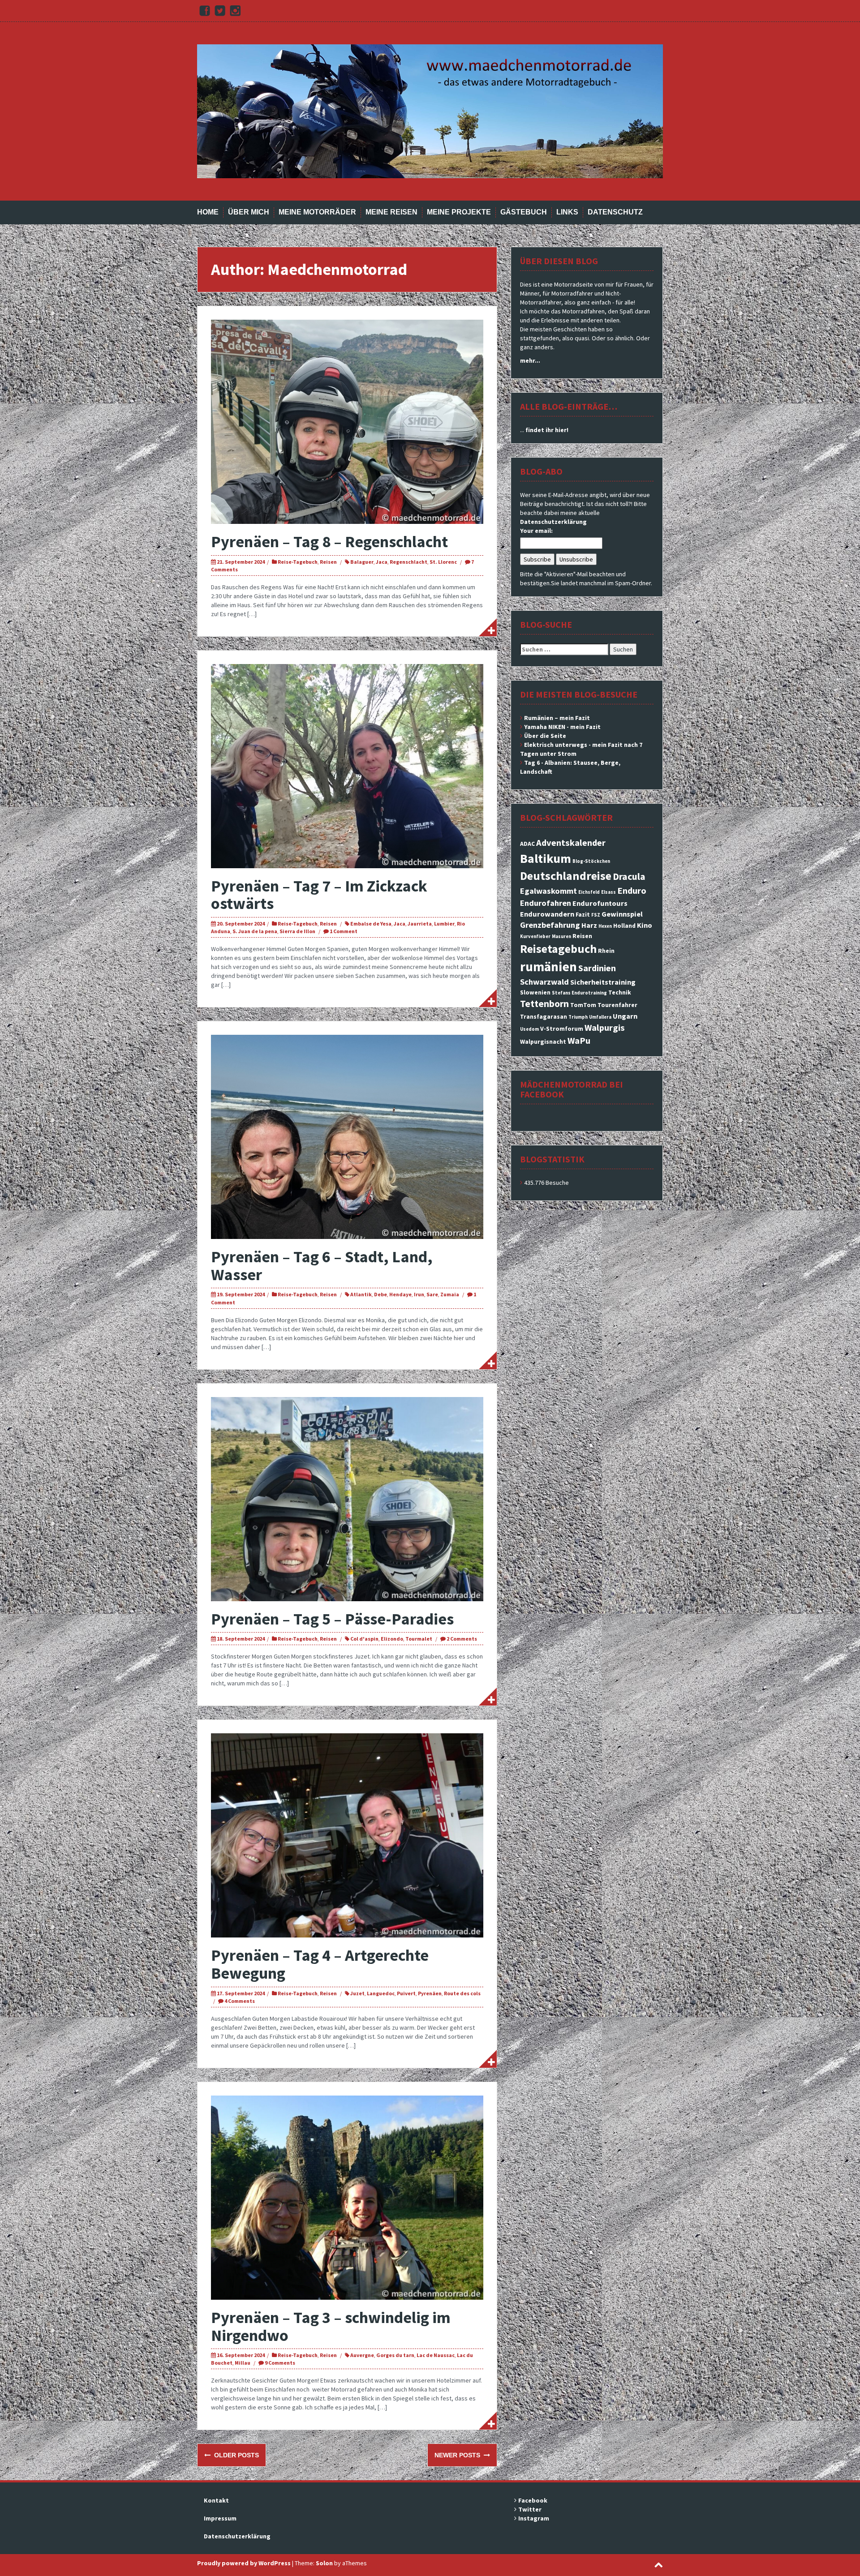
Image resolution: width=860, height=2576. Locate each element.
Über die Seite (545, 736)
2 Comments (462, 1639)
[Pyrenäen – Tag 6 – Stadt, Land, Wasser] (347, 1136)
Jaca (382, 562)
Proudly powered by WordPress (244, 2563)
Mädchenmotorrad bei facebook (572, 1089)
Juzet (357, 1993)
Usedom (529, 1029)
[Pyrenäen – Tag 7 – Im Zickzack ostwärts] (347, 765)
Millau (243, 2363)
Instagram (534, 2518)
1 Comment (344, 931)
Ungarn (625, 1016)
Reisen (328, 562)
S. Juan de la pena (255, 931)
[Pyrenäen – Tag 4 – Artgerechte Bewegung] (347, 1835)
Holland (624, 926)
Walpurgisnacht (543, 1042)
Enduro (632, 891)
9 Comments (280, 2363)
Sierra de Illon (297, 931)
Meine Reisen (391, 212)
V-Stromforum (562, 1029)
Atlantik (361, 1294)
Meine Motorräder (317, 212)
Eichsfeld (589, 892)
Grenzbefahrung (550, 925)
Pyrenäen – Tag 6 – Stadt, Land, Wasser (322, 1266)
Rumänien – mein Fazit (557, 718)
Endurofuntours (600, 903)
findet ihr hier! (547, 430)
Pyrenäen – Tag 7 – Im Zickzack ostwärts (319, 895)
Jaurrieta (420, 924)
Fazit (583, 914)
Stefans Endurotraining (579, 993)
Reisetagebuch (558, 949)
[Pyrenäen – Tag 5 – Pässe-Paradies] (347, 1498)
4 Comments (240, 2001)
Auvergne (362, 2355)
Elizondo (392, 1639)
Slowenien (535, 992)
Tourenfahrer (617, 1005)
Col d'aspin (364, 1639)
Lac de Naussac (436, 2355)
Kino (645, 925)
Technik (620, 992)
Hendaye (400, 1294)
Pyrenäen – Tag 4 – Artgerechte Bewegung (320, 1964)
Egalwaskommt (548, 891)
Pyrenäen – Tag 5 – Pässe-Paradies (332, 1619)
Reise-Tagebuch (298, 562)
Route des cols (462, 1993)
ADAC (527, 844)
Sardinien (597, 968)
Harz (589, 925)
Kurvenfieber (535, 937)
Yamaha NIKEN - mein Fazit (562, 727)
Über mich (249, 212)
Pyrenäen (430, 1993)
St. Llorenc (443, 562)
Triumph (578, 1017)
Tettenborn (544, 1004)
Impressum (220, 2518)
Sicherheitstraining (603, 982)
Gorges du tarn (395, 2355)
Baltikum (546, 858)
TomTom (583, 1005)
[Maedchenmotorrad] (430, 111)
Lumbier (444, 924)
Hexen (605, 926)
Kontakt (216, 2500)
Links (567, 212)
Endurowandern (547, 914)
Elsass (608, 892)
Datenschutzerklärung (553, 522)
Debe (381, 1294)
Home (208, 212)
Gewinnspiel (622, 914)
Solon (324, 2563)
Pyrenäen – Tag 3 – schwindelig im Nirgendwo (331, 2326)
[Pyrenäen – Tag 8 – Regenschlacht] (347, 421)
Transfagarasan (544, 1016)
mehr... (530, 360)
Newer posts (458, 2455)
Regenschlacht (408, 562)
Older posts (236, 2455)
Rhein (606, 951)
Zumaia (450, 1294)
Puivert (406, 1993)
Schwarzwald (544, 982)
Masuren (561, 937)
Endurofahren (546, 903)
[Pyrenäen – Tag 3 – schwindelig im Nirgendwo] (347, 2197)
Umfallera (600, 1017)
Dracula (629, 877)
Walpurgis (605, 1028)
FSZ (596, 915)
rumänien (548, 967)
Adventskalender (571, 843)
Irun (419, 1294)
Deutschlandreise (566, 876)
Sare (432, 1294)
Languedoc (381, 1993)
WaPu (579, 1041)
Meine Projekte (459, 212)
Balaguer (362, 562)
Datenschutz (615, 212)
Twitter (530, 2509)
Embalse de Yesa (371, 924)
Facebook (533, 2500)
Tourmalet (419, 1639)
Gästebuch (524, 212)
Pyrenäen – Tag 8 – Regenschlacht (329, 542)
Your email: (536, 531)
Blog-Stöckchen (591, 861)
